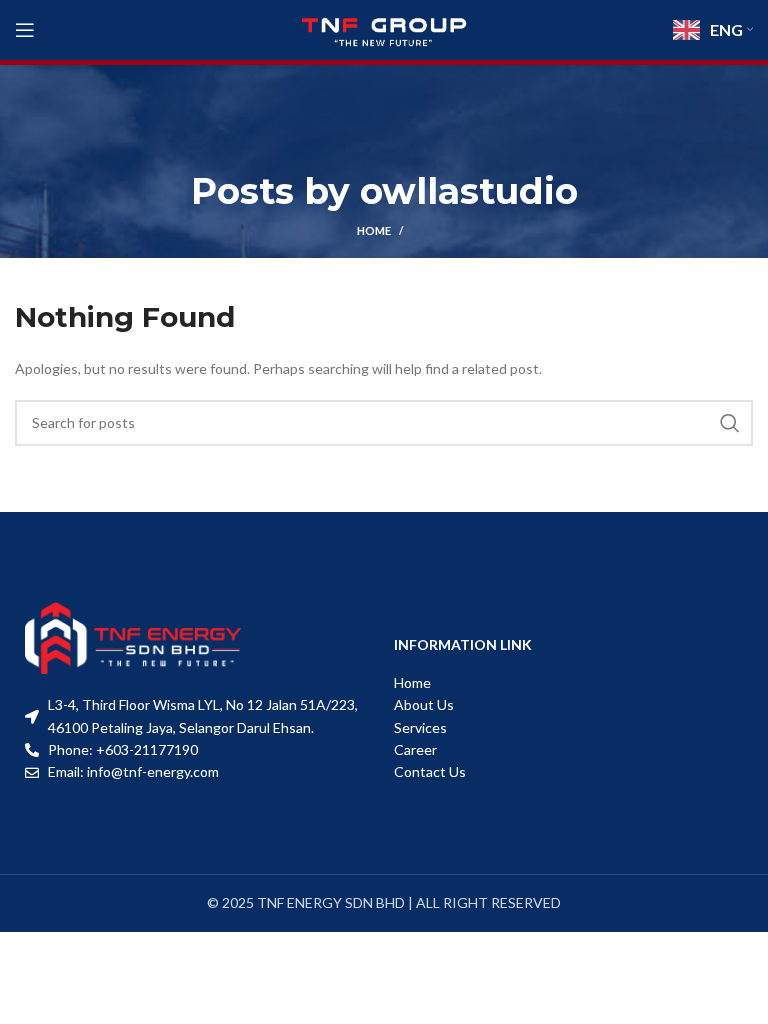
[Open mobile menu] (25, 30)
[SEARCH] (730, 423)
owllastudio (469, 191)
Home (374, 230)
